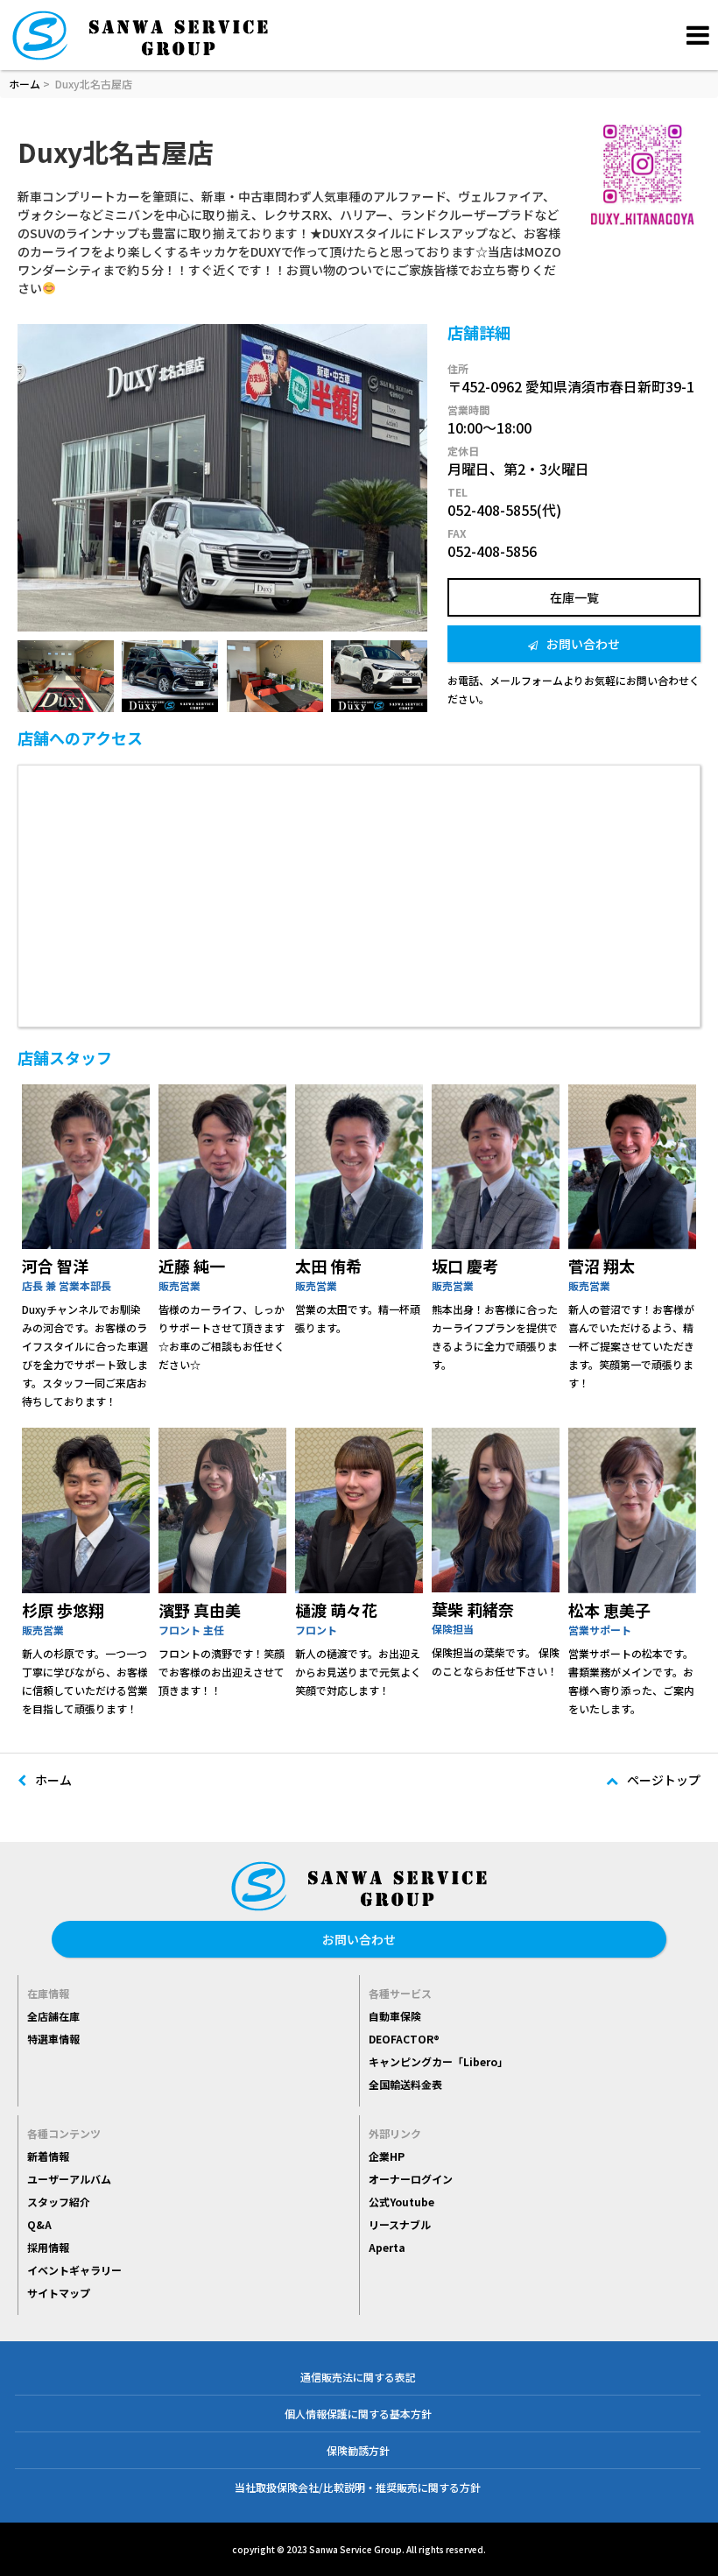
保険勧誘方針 (358, 2450)
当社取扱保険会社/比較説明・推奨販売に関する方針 (358, 2487)
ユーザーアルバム (69, 2179)
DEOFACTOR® (404, 2039)
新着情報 (48, 2156)
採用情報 (48, 2247)
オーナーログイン (411, 2179)
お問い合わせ (583, 644)
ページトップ (664, 1780)
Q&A (39, 2224)
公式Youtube (401, 2202)
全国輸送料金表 (405, 2084)
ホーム (25, 84)
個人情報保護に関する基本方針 (358, 2414)
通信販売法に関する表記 (358, 2377)
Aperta (387, 2247)
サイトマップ (59, 2293)
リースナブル (400, 2224)
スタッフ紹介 (59, 2202)
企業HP (387, 2156)
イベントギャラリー (74, 2270)
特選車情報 (53, 2039)
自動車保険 (395, 2016)
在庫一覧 (574, 597)
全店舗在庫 (53, 2016)
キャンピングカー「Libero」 (438, 2061)
